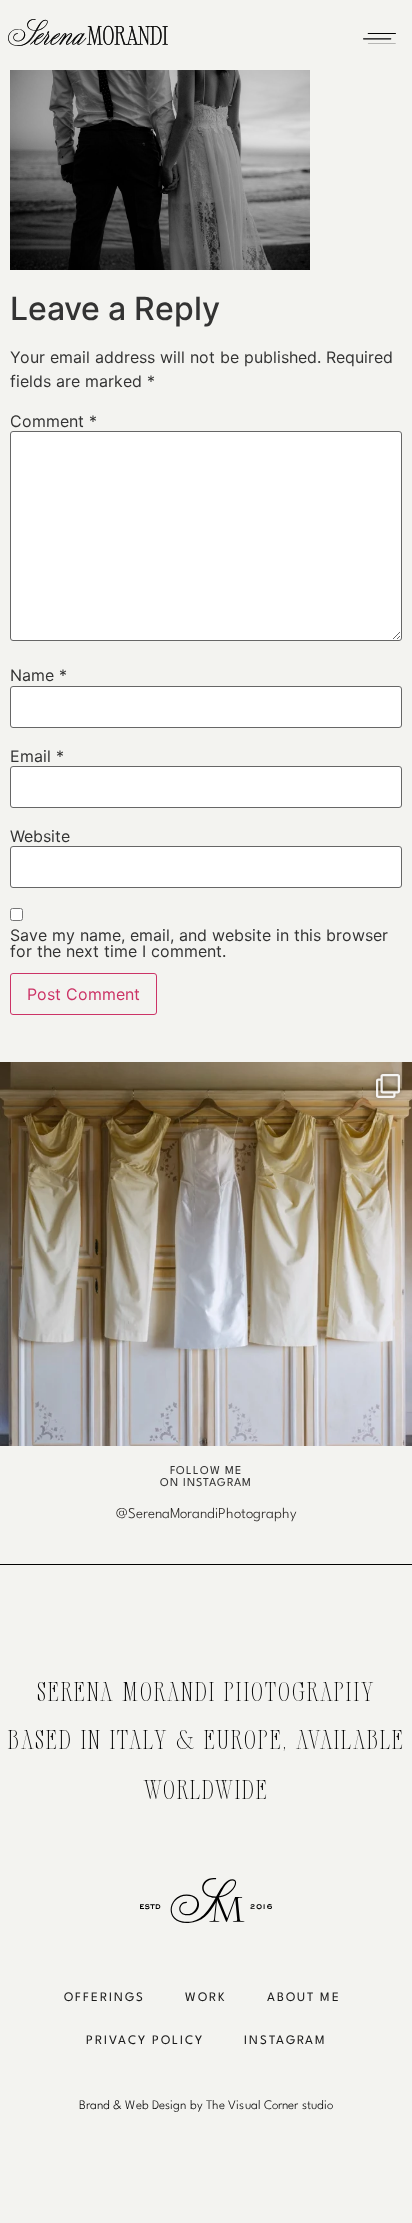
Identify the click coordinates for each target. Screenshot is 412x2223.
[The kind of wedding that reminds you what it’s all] (206, 1268)
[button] (379, 33)
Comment (53, 421)
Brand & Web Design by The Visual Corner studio (206, 2106)
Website (40, 836)
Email (37, 756)
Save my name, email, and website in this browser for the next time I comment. (199, 943)
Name (38, 675)
